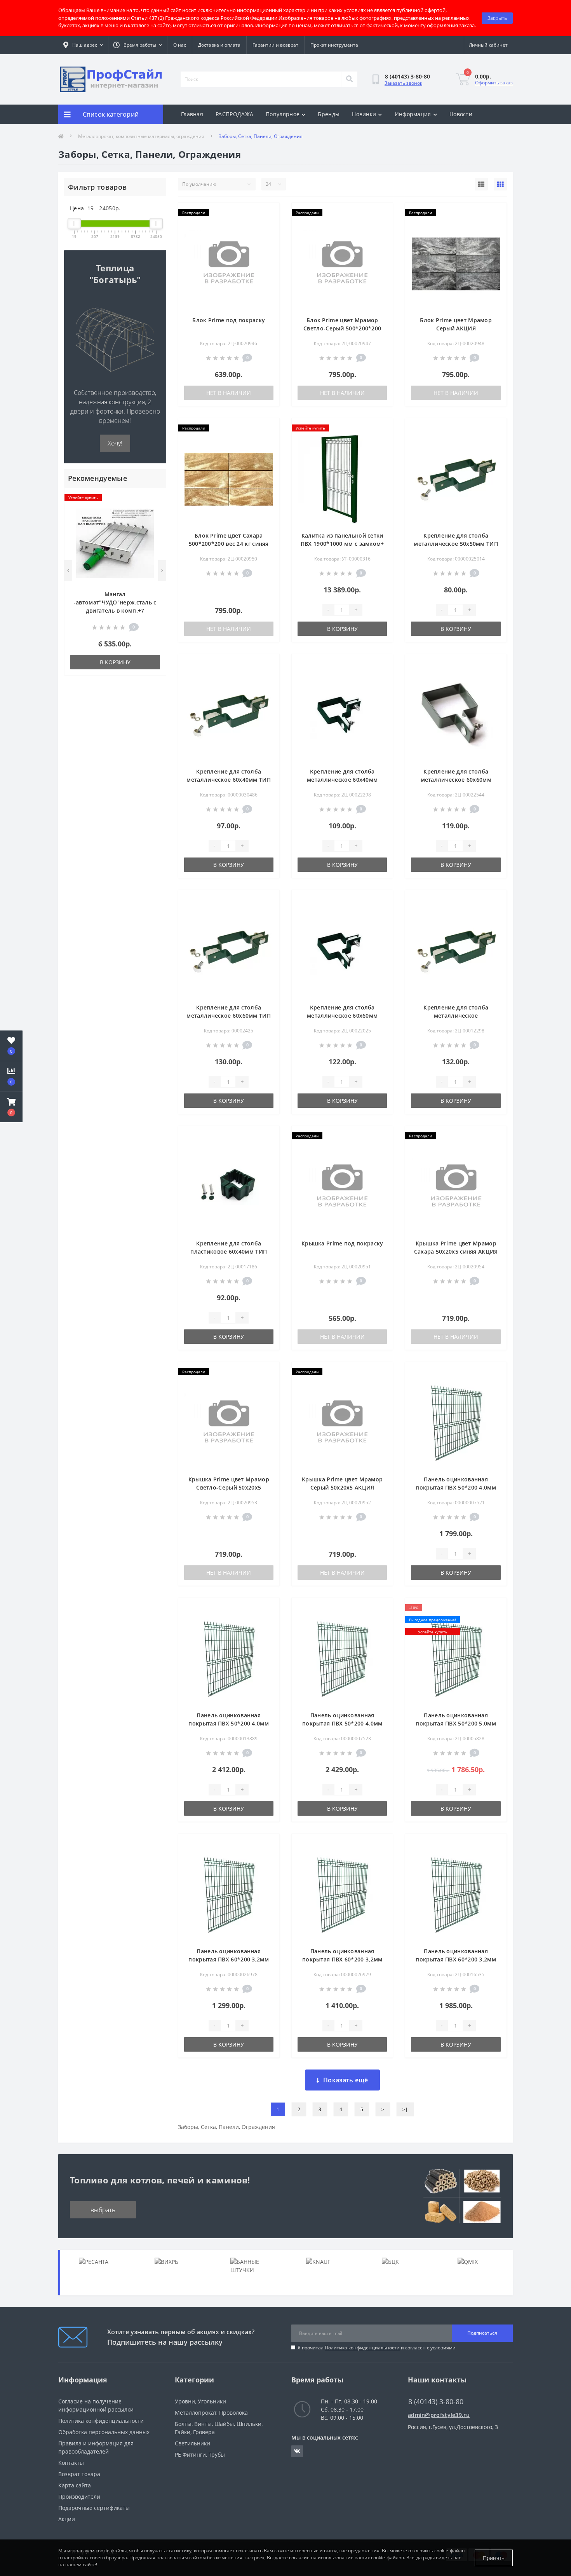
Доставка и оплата (219, 45)
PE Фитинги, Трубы (200, 2455)
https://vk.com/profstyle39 (297, 2451)
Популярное (283, 114)
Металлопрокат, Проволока (211, 2413)
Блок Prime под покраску (229, 320)
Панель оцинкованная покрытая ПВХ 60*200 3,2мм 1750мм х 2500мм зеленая (342, 1959)
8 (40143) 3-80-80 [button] (436, 2402)
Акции (67, 2519)
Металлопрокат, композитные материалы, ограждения (141, 136)
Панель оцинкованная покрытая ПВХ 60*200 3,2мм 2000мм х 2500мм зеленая (456, 1959)
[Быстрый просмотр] (154, 523)
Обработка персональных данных (104, 2432)
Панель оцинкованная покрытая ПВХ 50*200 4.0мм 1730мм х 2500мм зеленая (229, 1723)
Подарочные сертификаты (94, 2508)
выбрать (103, 2210)
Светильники (192, 2443)
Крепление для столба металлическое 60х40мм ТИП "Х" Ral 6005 (229, 780)
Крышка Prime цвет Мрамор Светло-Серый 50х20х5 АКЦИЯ (229, 1487)
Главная (192, 114)
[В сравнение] (154, 511)
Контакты (71, 2463)
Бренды (329, 114)
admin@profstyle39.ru (439, 2415)
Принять (494, 2558)
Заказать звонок (403, 83)
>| (405, 2109)
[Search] (349, 79)
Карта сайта (75, 2485)
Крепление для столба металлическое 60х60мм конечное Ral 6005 (456, 780)
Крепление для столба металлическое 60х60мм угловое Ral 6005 (342, 1016)
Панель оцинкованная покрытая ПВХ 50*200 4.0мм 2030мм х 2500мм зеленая (342, 1723)
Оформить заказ (494, 83)
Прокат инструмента (334, 45)
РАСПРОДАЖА (234, 114)
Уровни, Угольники (200, 2401)
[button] (11, 1107)
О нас (180, 45)
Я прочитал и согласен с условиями (377, 2348)
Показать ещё (346, 2080)
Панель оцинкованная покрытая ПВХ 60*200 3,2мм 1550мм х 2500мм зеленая (229, 1959)
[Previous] (68, 571)
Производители (79, 2497)
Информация (413, 114)
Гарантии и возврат (275, 45)
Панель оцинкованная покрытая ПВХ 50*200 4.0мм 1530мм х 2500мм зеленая (456, 1487)
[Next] (162, 571)
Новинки (364, 114)
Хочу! (115, 443)
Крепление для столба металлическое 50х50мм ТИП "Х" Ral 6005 (456, 544)
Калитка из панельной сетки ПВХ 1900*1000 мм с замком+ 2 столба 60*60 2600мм (342, 544)
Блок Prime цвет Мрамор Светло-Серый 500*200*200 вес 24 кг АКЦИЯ (342, 328)
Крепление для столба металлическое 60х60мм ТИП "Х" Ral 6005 (229, 1016)
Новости (461, 114)
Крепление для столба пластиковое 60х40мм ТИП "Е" (229, 1251)
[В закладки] (154, 498)
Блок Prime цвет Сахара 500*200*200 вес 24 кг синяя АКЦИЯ (229, 544)
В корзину (115, 662)
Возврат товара (79, 2474)
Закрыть (497, 18)
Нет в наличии (229, 393)
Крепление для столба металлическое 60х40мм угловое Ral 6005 (342, 780)
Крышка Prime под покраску (342, 1243)
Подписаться (482, 2333)
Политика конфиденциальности (362, 2348)
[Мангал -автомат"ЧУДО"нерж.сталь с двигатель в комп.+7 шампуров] (115, 543)
